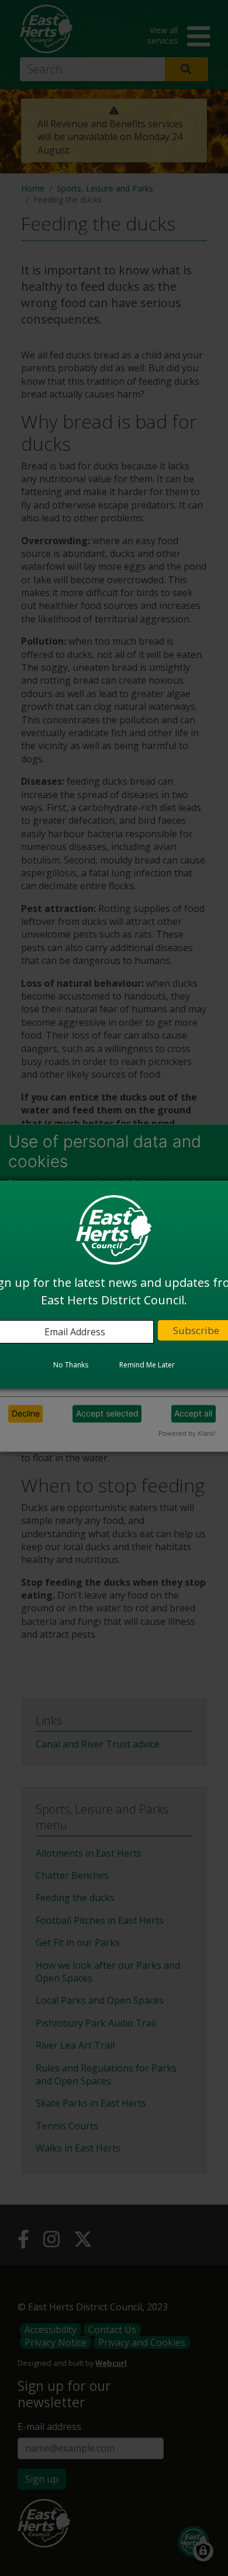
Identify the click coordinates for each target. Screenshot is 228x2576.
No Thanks (71, 1365)
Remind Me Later (147, 1365)
